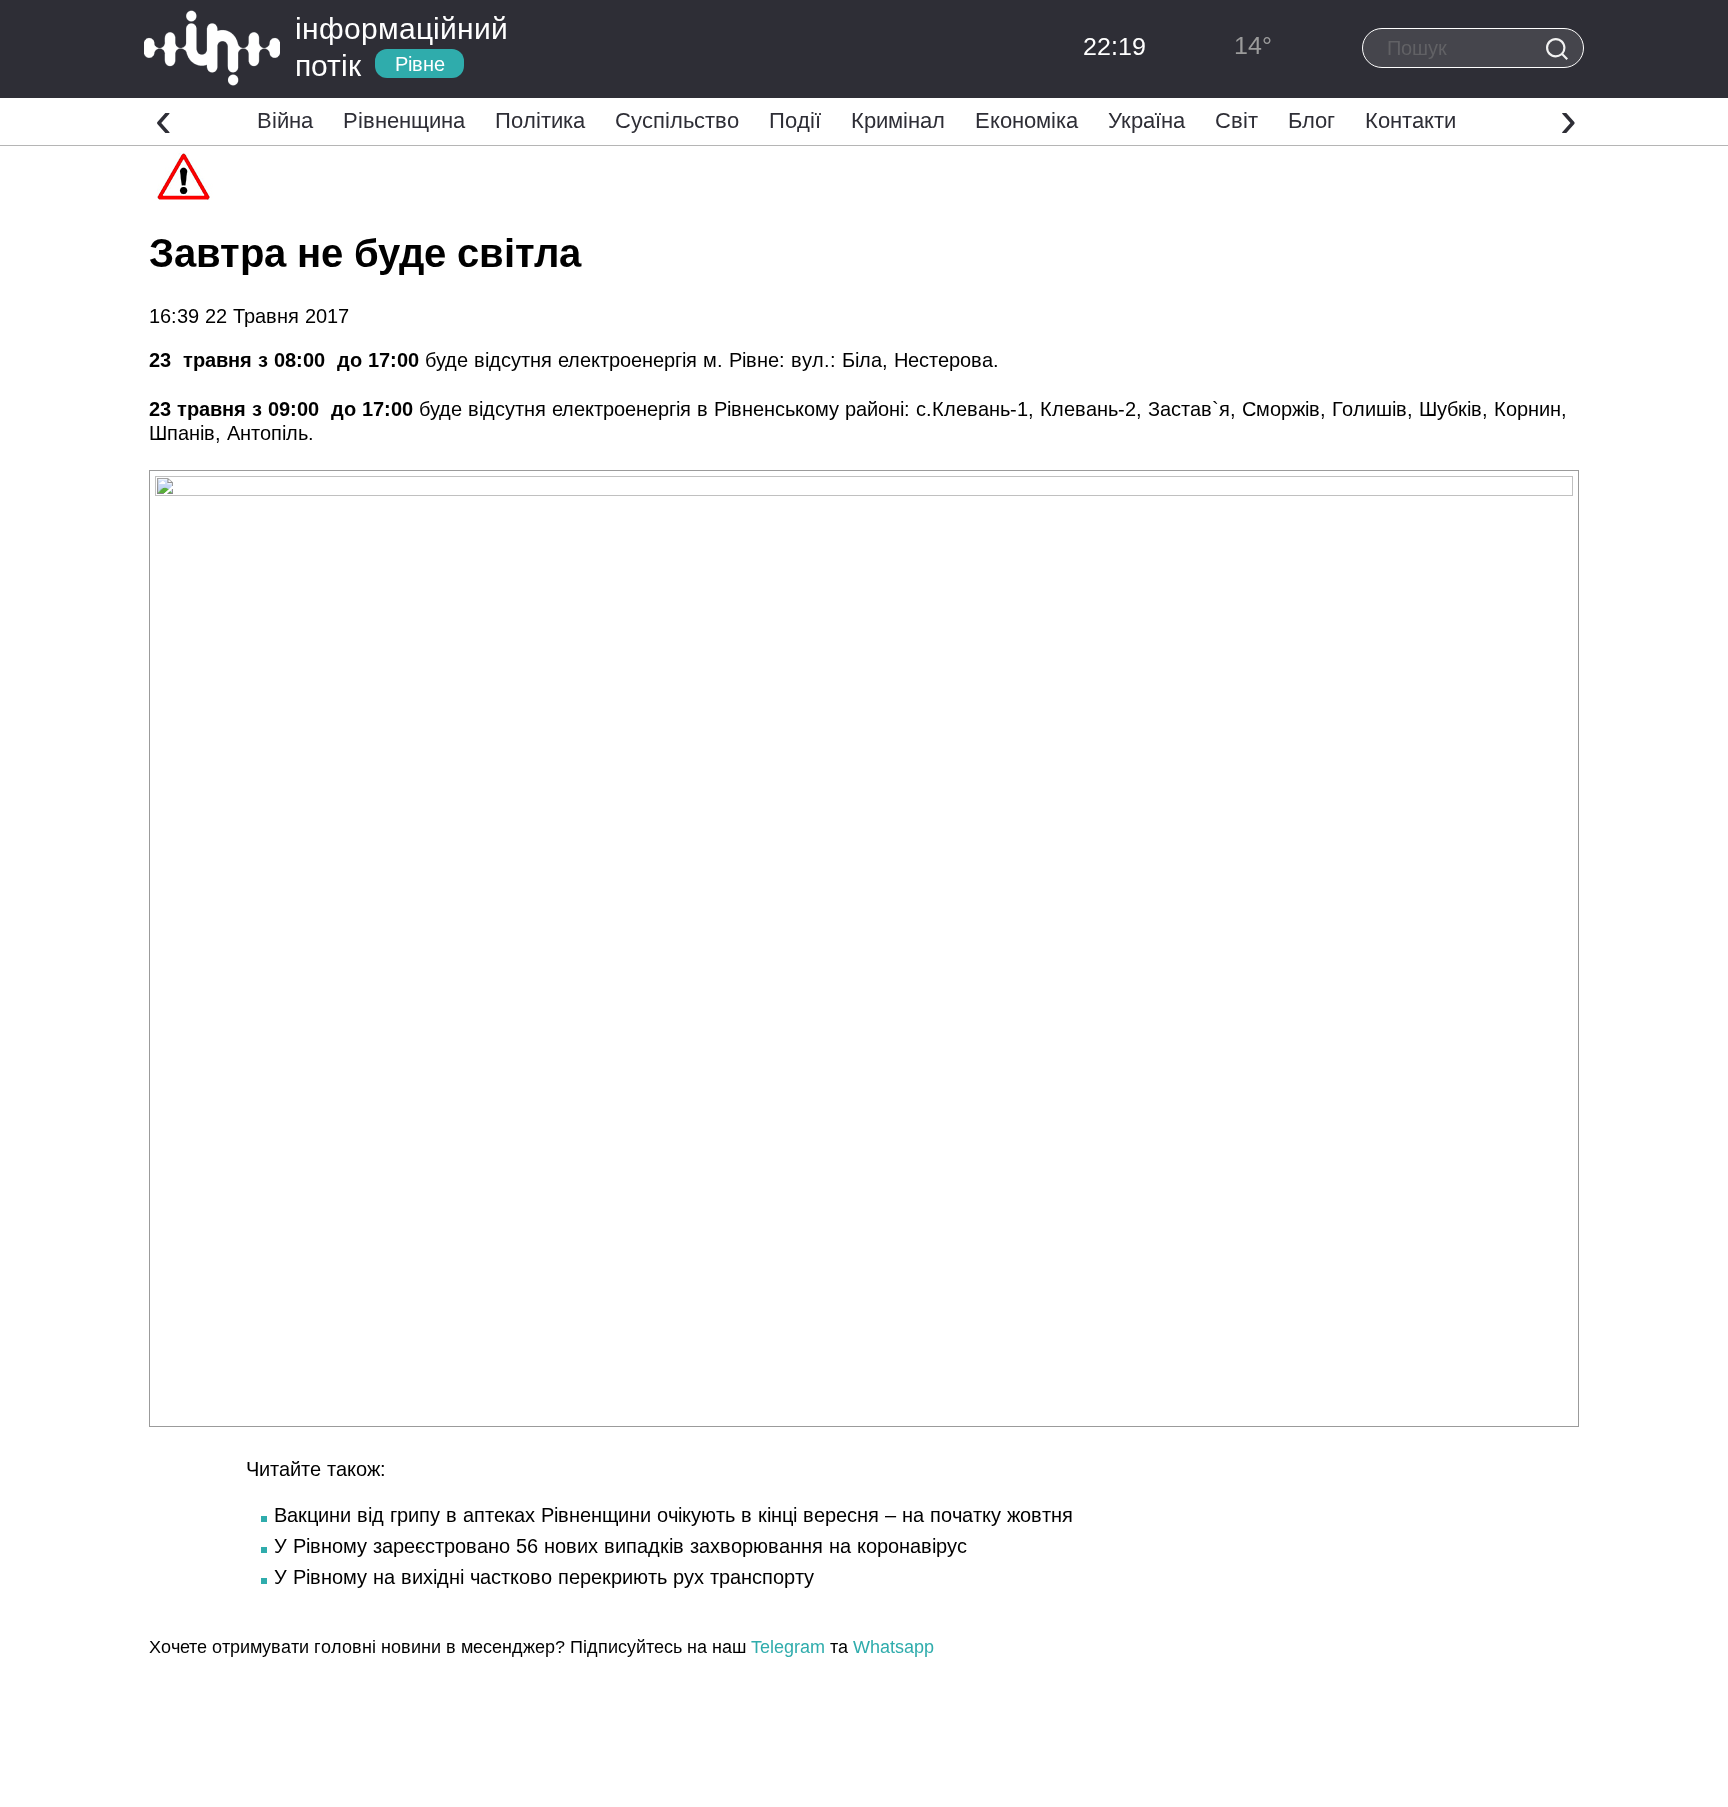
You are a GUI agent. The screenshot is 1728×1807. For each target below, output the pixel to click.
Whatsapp (893, 1647)
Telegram (788, 1647)
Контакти (1410, 120)
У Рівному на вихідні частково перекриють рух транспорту (544, 1577)
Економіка (1026, 120)
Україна (1146, 120)
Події (795, 120)
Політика (540, 120)
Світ (1236, 120)
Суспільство (677, 120)
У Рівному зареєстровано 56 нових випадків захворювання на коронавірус (620, 1546)
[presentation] (163, 119)
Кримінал (898, 120)
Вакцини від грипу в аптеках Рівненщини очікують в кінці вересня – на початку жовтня (673, 1515)
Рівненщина (404, 120)
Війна (285, 120)
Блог (1311, 120)
